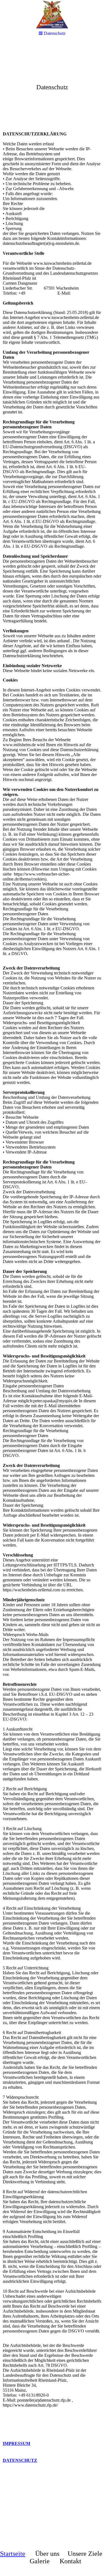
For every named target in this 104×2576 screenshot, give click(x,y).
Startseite (13, 2554)
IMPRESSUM (17, 2443)
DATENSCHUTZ (20, 2460)
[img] (52, 15)
